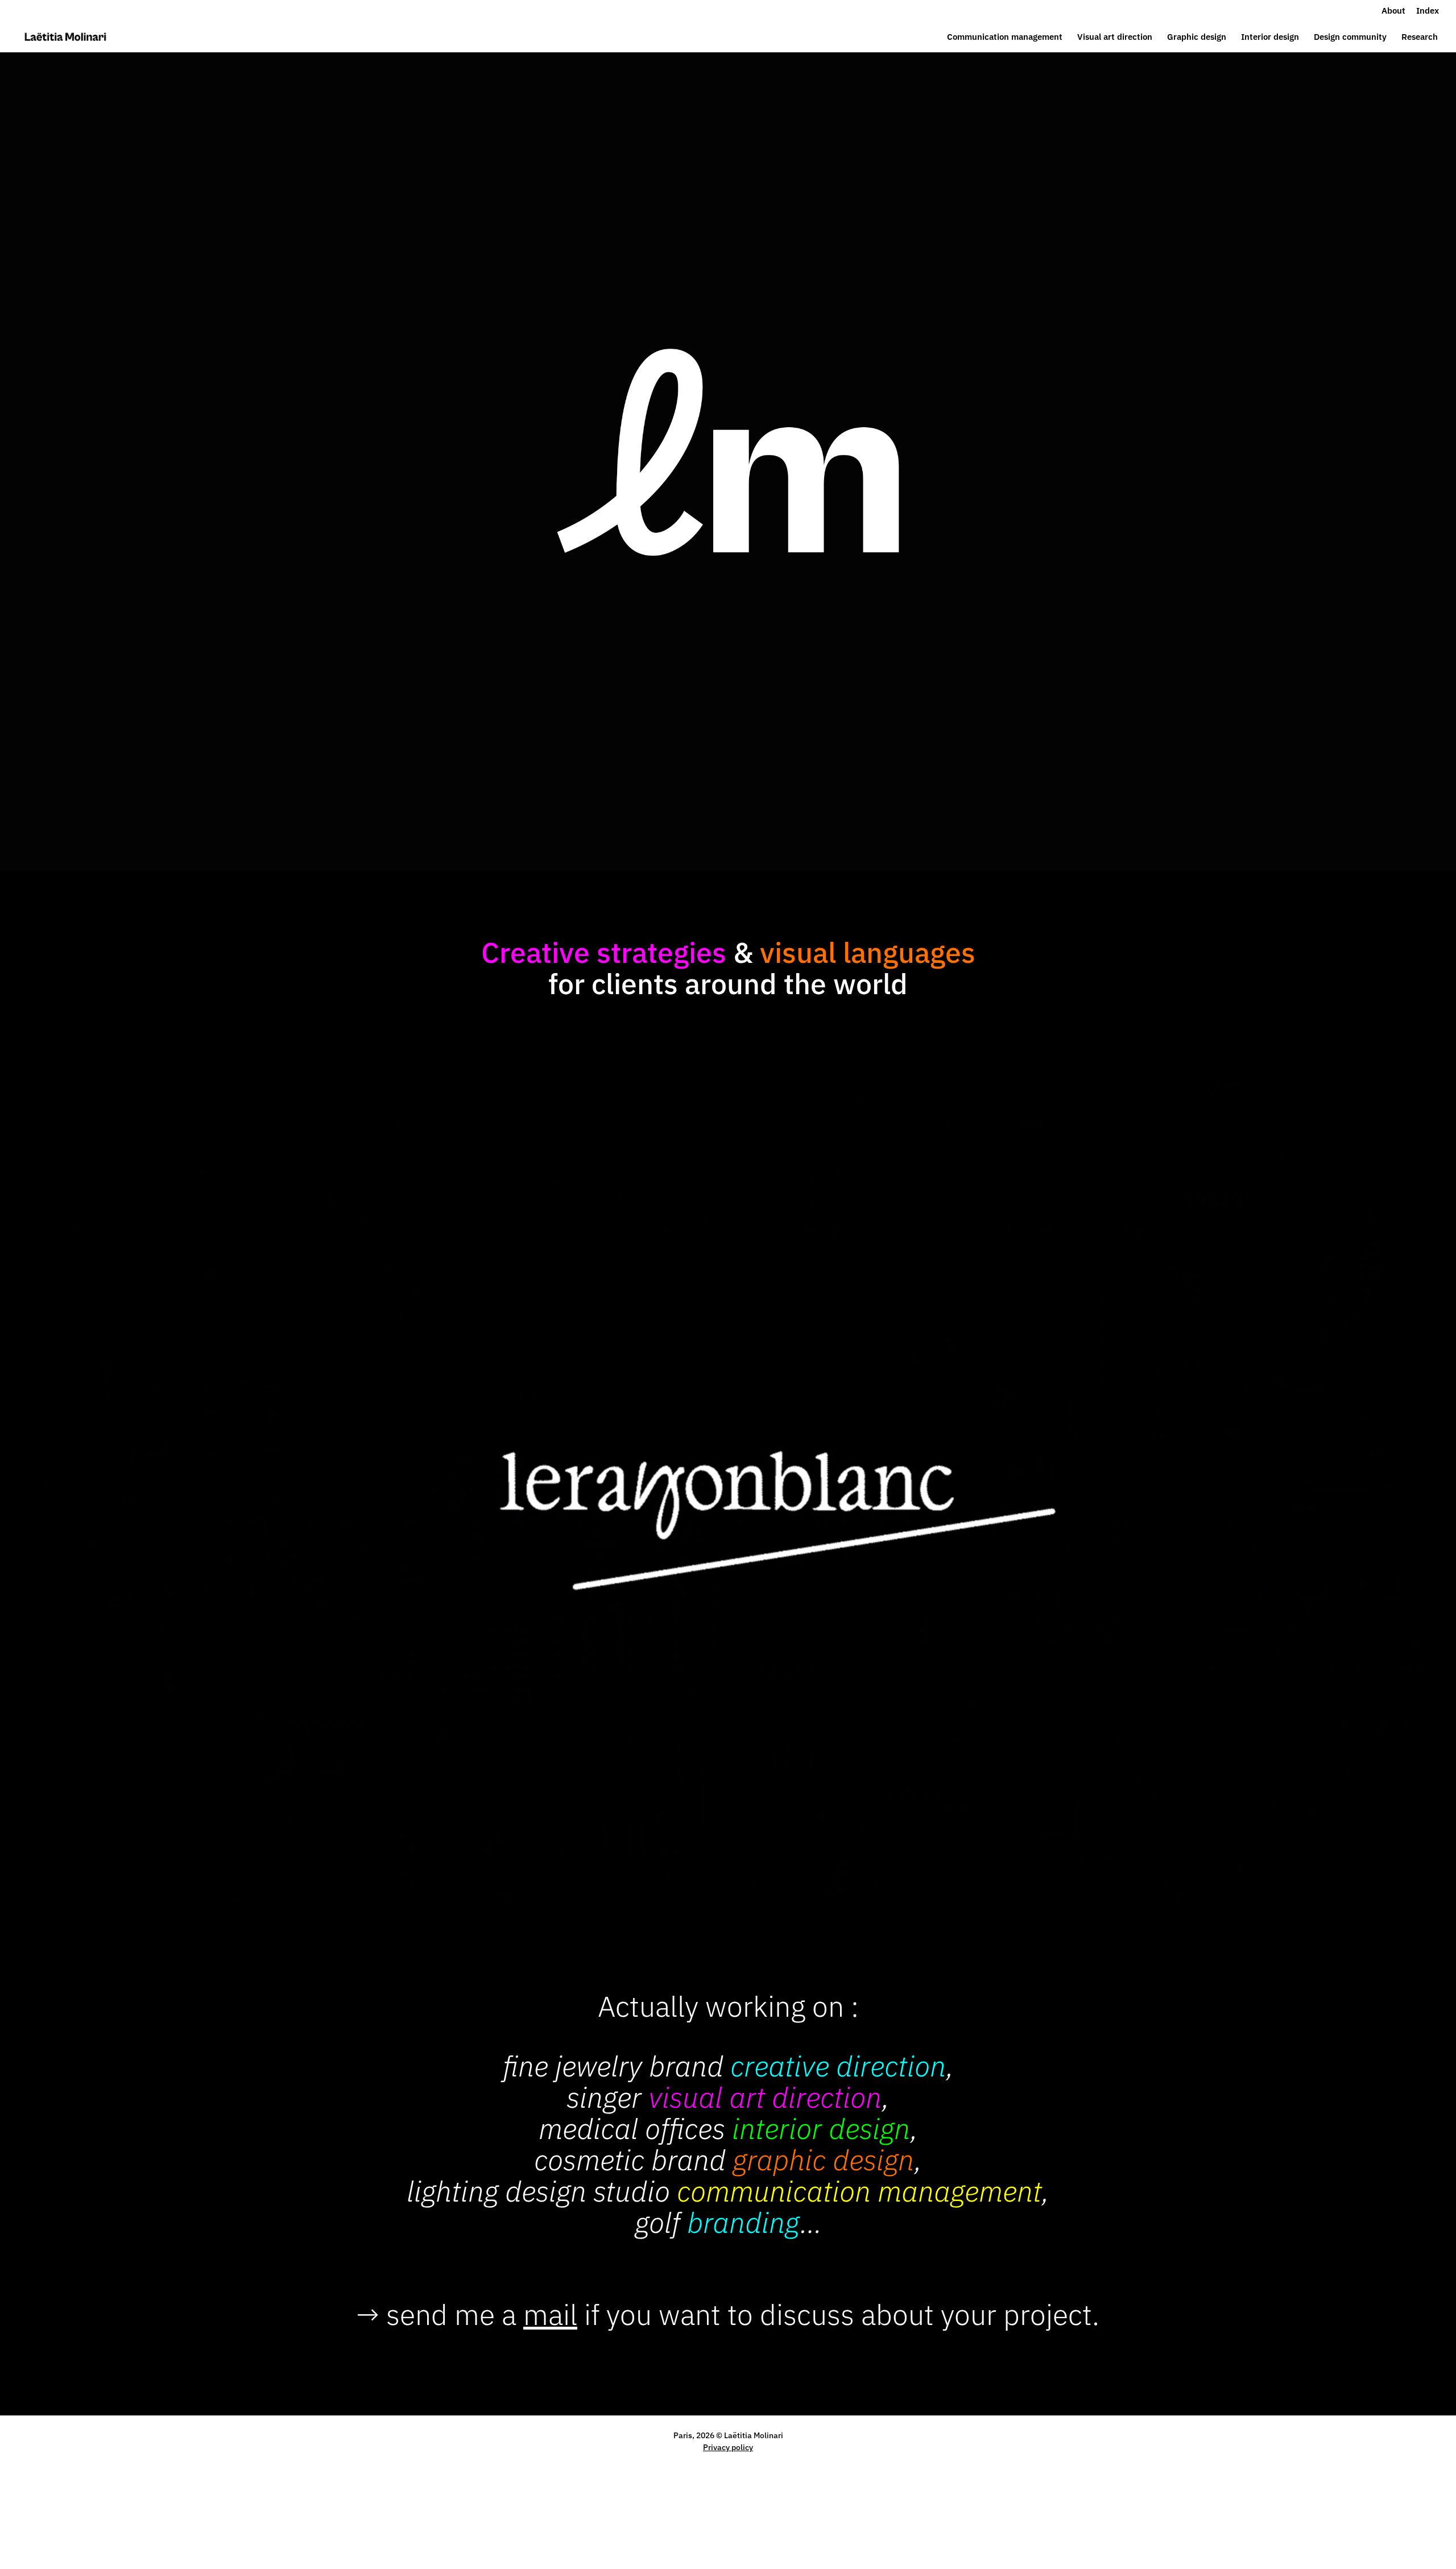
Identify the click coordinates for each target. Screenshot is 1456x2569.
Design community (1350, 38)
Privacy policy (728, 2447)
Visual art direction (1115, 38)
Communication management (1005, 38)
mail (550, 2314)
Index (1428, 11)
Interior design (1270, 38)
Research (1420, 38)
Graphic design (1197, 38)
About (1393, 11)
